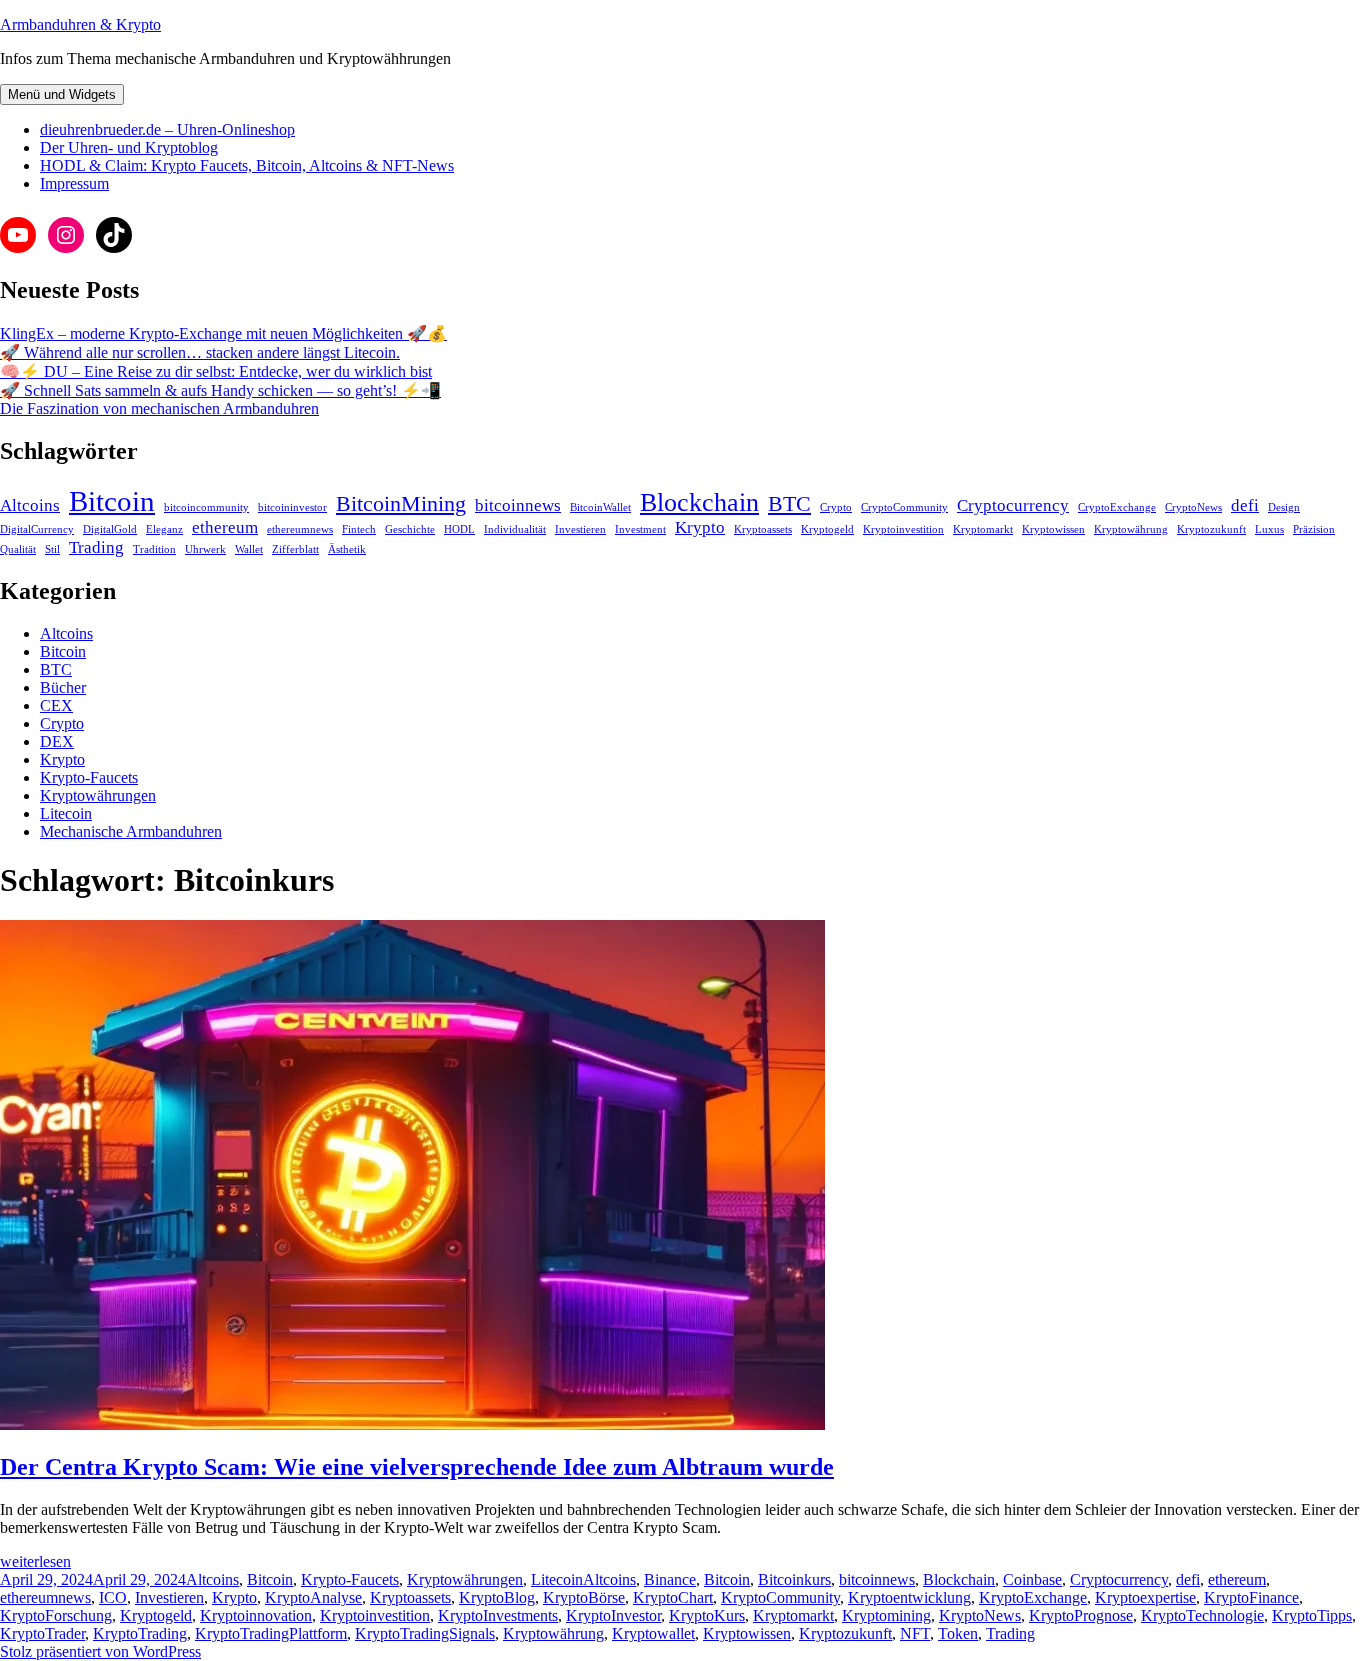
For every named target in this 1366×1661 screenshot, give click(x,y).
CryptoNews (1193, 507)
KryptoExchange (1033, 1597)
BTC (789, 504)
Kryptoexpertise (1145, 1597)
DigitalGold (110, 529)
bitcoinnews (518, 505)
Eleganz (164, 529)
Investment (640, 529)
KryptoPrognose (1081, 1615)
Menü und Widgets (62, 94)
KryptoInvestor (613, 1615)
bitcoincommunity (206, 507)
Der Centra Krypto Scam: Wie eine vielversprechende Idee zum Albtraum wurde (417, 1467)
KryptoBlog (497, 1597)
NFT (915, 1633)
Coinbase (1032, 1579)
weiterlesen (35, 1561)
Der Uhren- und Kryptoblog (129, 147)
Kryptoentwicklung (909, 1597)
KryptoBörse (584, 1597)
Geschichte (410, 529)
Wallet (249, 549)
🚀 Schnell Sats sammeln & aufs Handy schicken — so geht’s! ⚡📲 (220, 390)
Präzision (1314, 529)
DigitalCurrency (37, 529)
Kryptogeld (827, 529)
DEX (57, 741)
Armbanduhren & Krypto (80, 24)
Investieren (580, 529)
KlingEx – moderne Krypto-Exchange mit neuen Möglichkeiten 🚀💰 (223, 333)
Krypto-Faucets (89, 777)
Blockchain (699, 502)
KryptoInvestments (498, 1615)
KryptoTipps (1312, 1615)
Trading (96, 547)
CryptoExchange (1117, 507)
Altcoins (30, 505)
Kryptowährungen (98, 795)
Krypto (700, 527)
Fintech (359, 529)
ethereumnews (300, 529)
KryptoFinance (1251, 1597)
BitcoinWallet (600, 507)
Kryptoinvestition (903, 529)
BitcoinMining (401, 504)
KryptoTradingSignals (425, 1633)
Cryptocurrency (1013, 505)
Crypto (836, 507)
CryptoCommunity (904, 507)
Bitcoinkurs (794, 1579)
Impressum (74, 183)
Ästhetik (347, 549)
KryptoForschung (56, 1615)
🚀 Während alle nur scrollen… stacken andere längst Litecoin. (200, 352)
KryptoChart (673, 1597)
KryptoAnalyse (313, 1597)
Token (958, 1633)
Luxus (1269, 529)
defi (1245, 505)
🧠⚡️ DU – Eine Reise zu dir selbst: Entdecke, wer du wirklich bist (216, 371)
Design (1284, 507)
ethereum (225, 527)
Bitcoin (112, 501)
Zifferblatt (295, 549)
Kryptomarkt (983, 529)
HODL (459, 529)
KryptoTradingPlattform (271, 1633)
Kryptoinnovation (256, 1615)
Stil (52, 549)
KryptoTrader (42, 1633)
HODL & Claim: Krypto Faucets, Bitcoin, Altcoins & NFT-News (247, 165)
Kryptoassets (763, 529)
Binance (670, 1579)
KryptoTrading (140, 1633)
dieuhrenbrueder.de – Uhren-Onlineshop (167, 129)
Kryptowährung (1131, 529)
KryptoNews (980, 1615)
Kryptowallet (653, 1633)
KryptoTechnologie (1202, 1615)
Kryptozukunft (1211, 529)
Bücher (63, 687)
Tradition (154, 549)
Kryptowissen (1053, 529)
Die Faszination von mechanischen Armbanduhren (159, 408)
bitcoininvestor (292, 507)
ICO (113, 1597)
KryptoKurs (707, 1615)
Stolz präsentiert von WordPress (100, 1651)
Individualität (515, 529)
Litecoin (66, 813)
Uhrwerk (205, 549)
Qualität (18, 549)
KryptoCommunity (780, 1597)
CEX (56, 705)
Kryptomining (886, 1615)
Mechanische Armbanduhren (131, 831)
